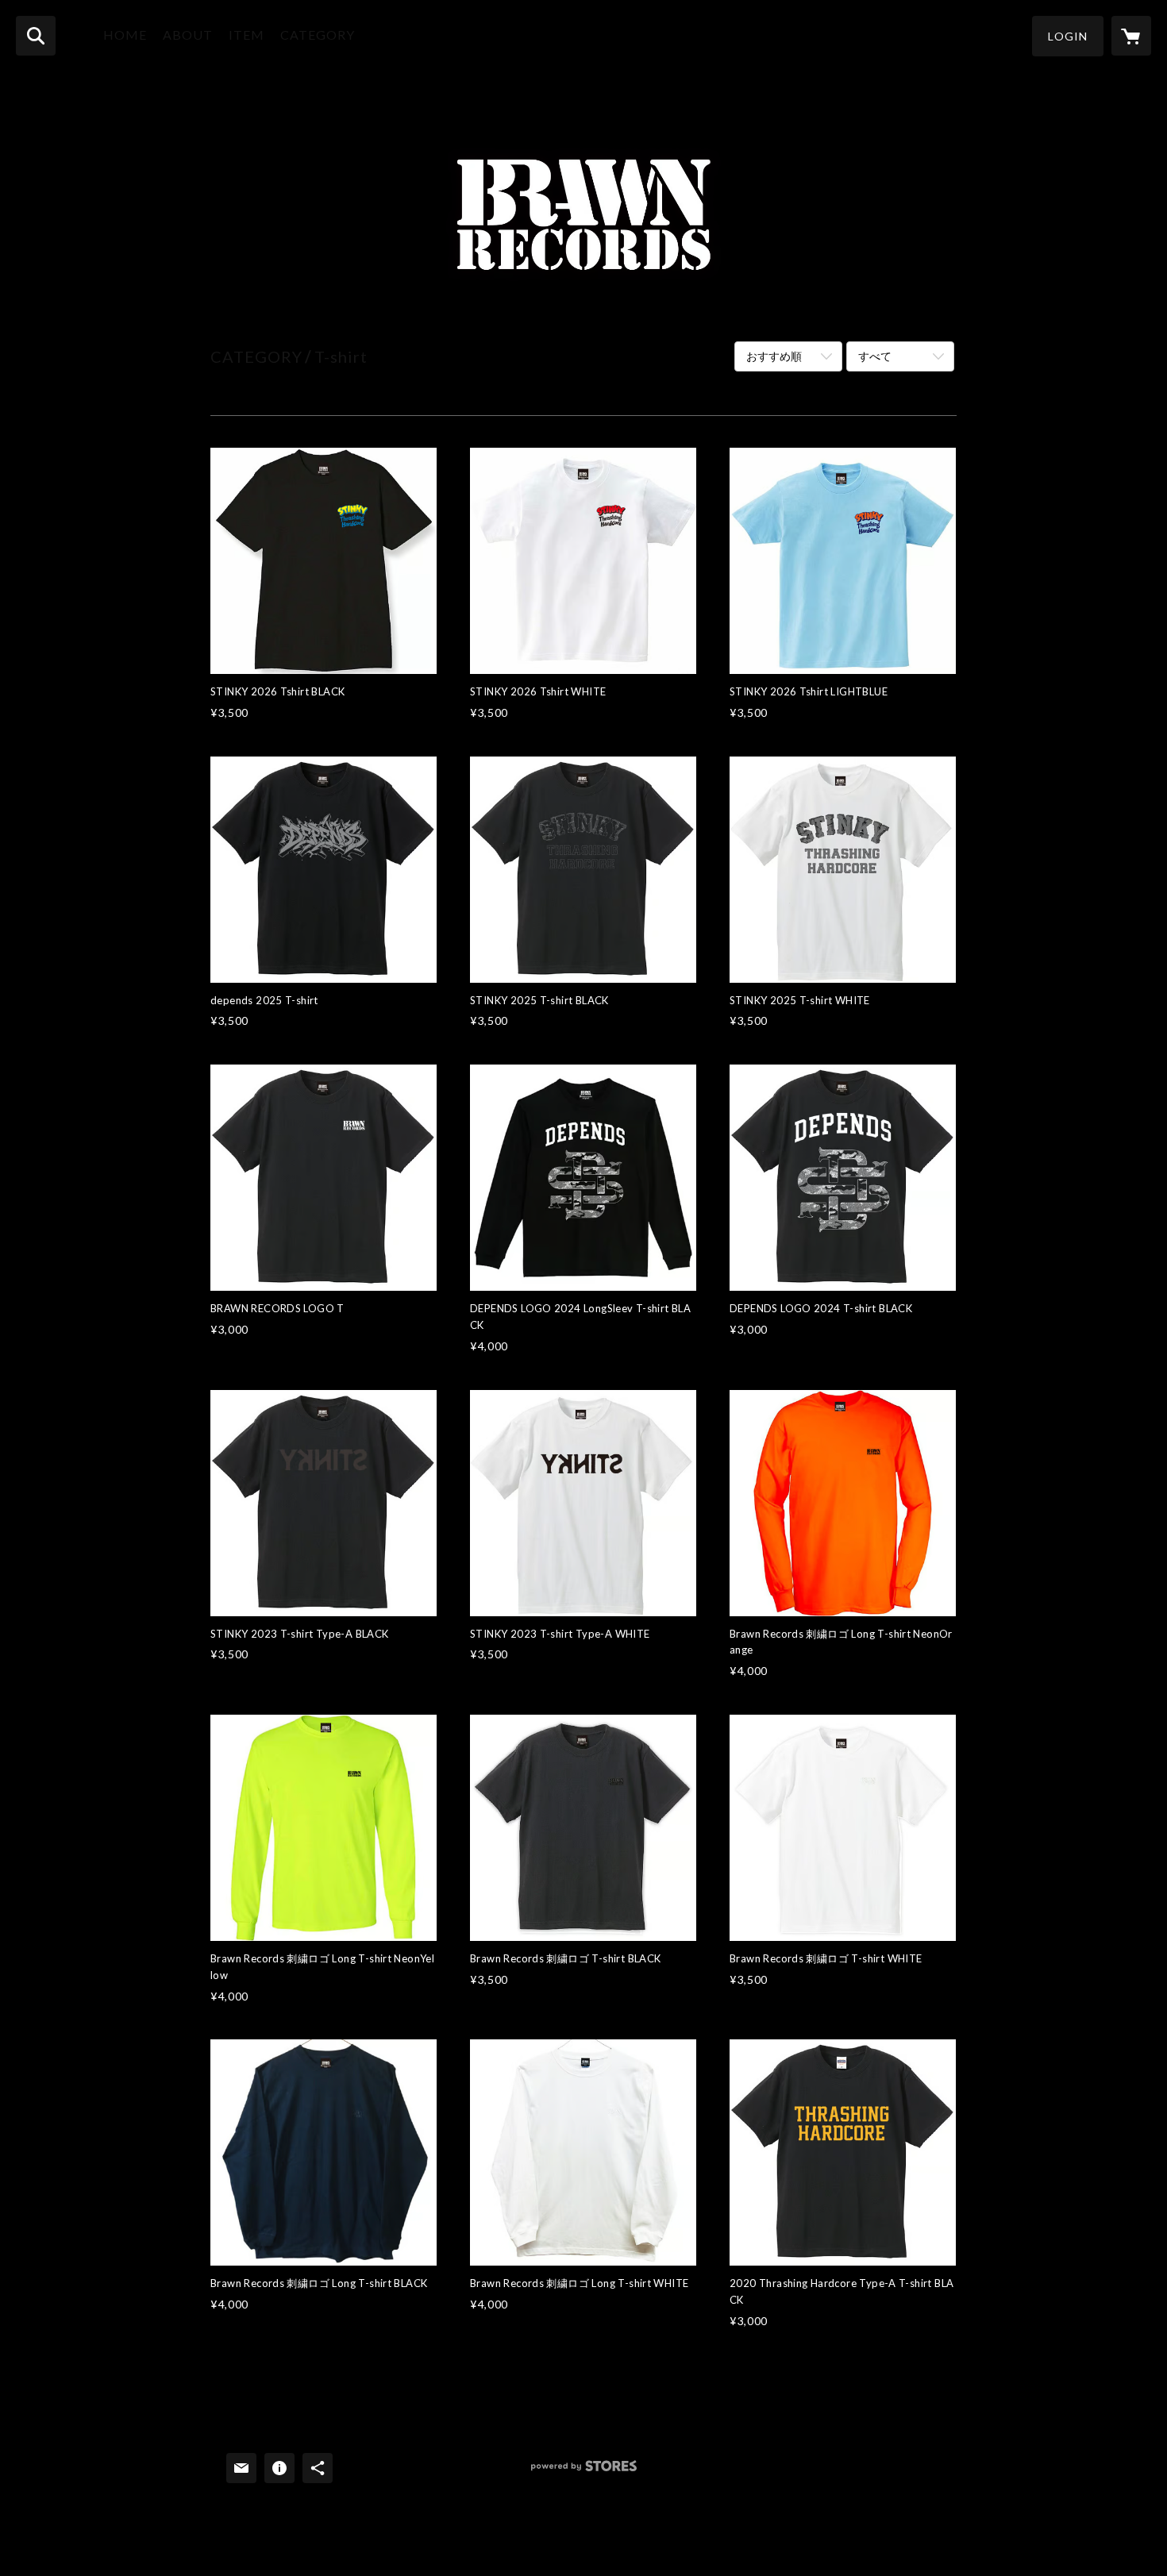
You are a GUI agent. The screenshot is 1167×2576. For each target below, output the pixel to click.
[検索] (36, 36)
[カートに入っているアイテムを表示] (1131, 36)
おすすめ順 (774, 356)
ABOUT (188, 35)
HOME (125, 35)
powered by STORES (584, 2472)
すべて (875, 356)
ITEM (246, 35)
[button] (1068, 36)
